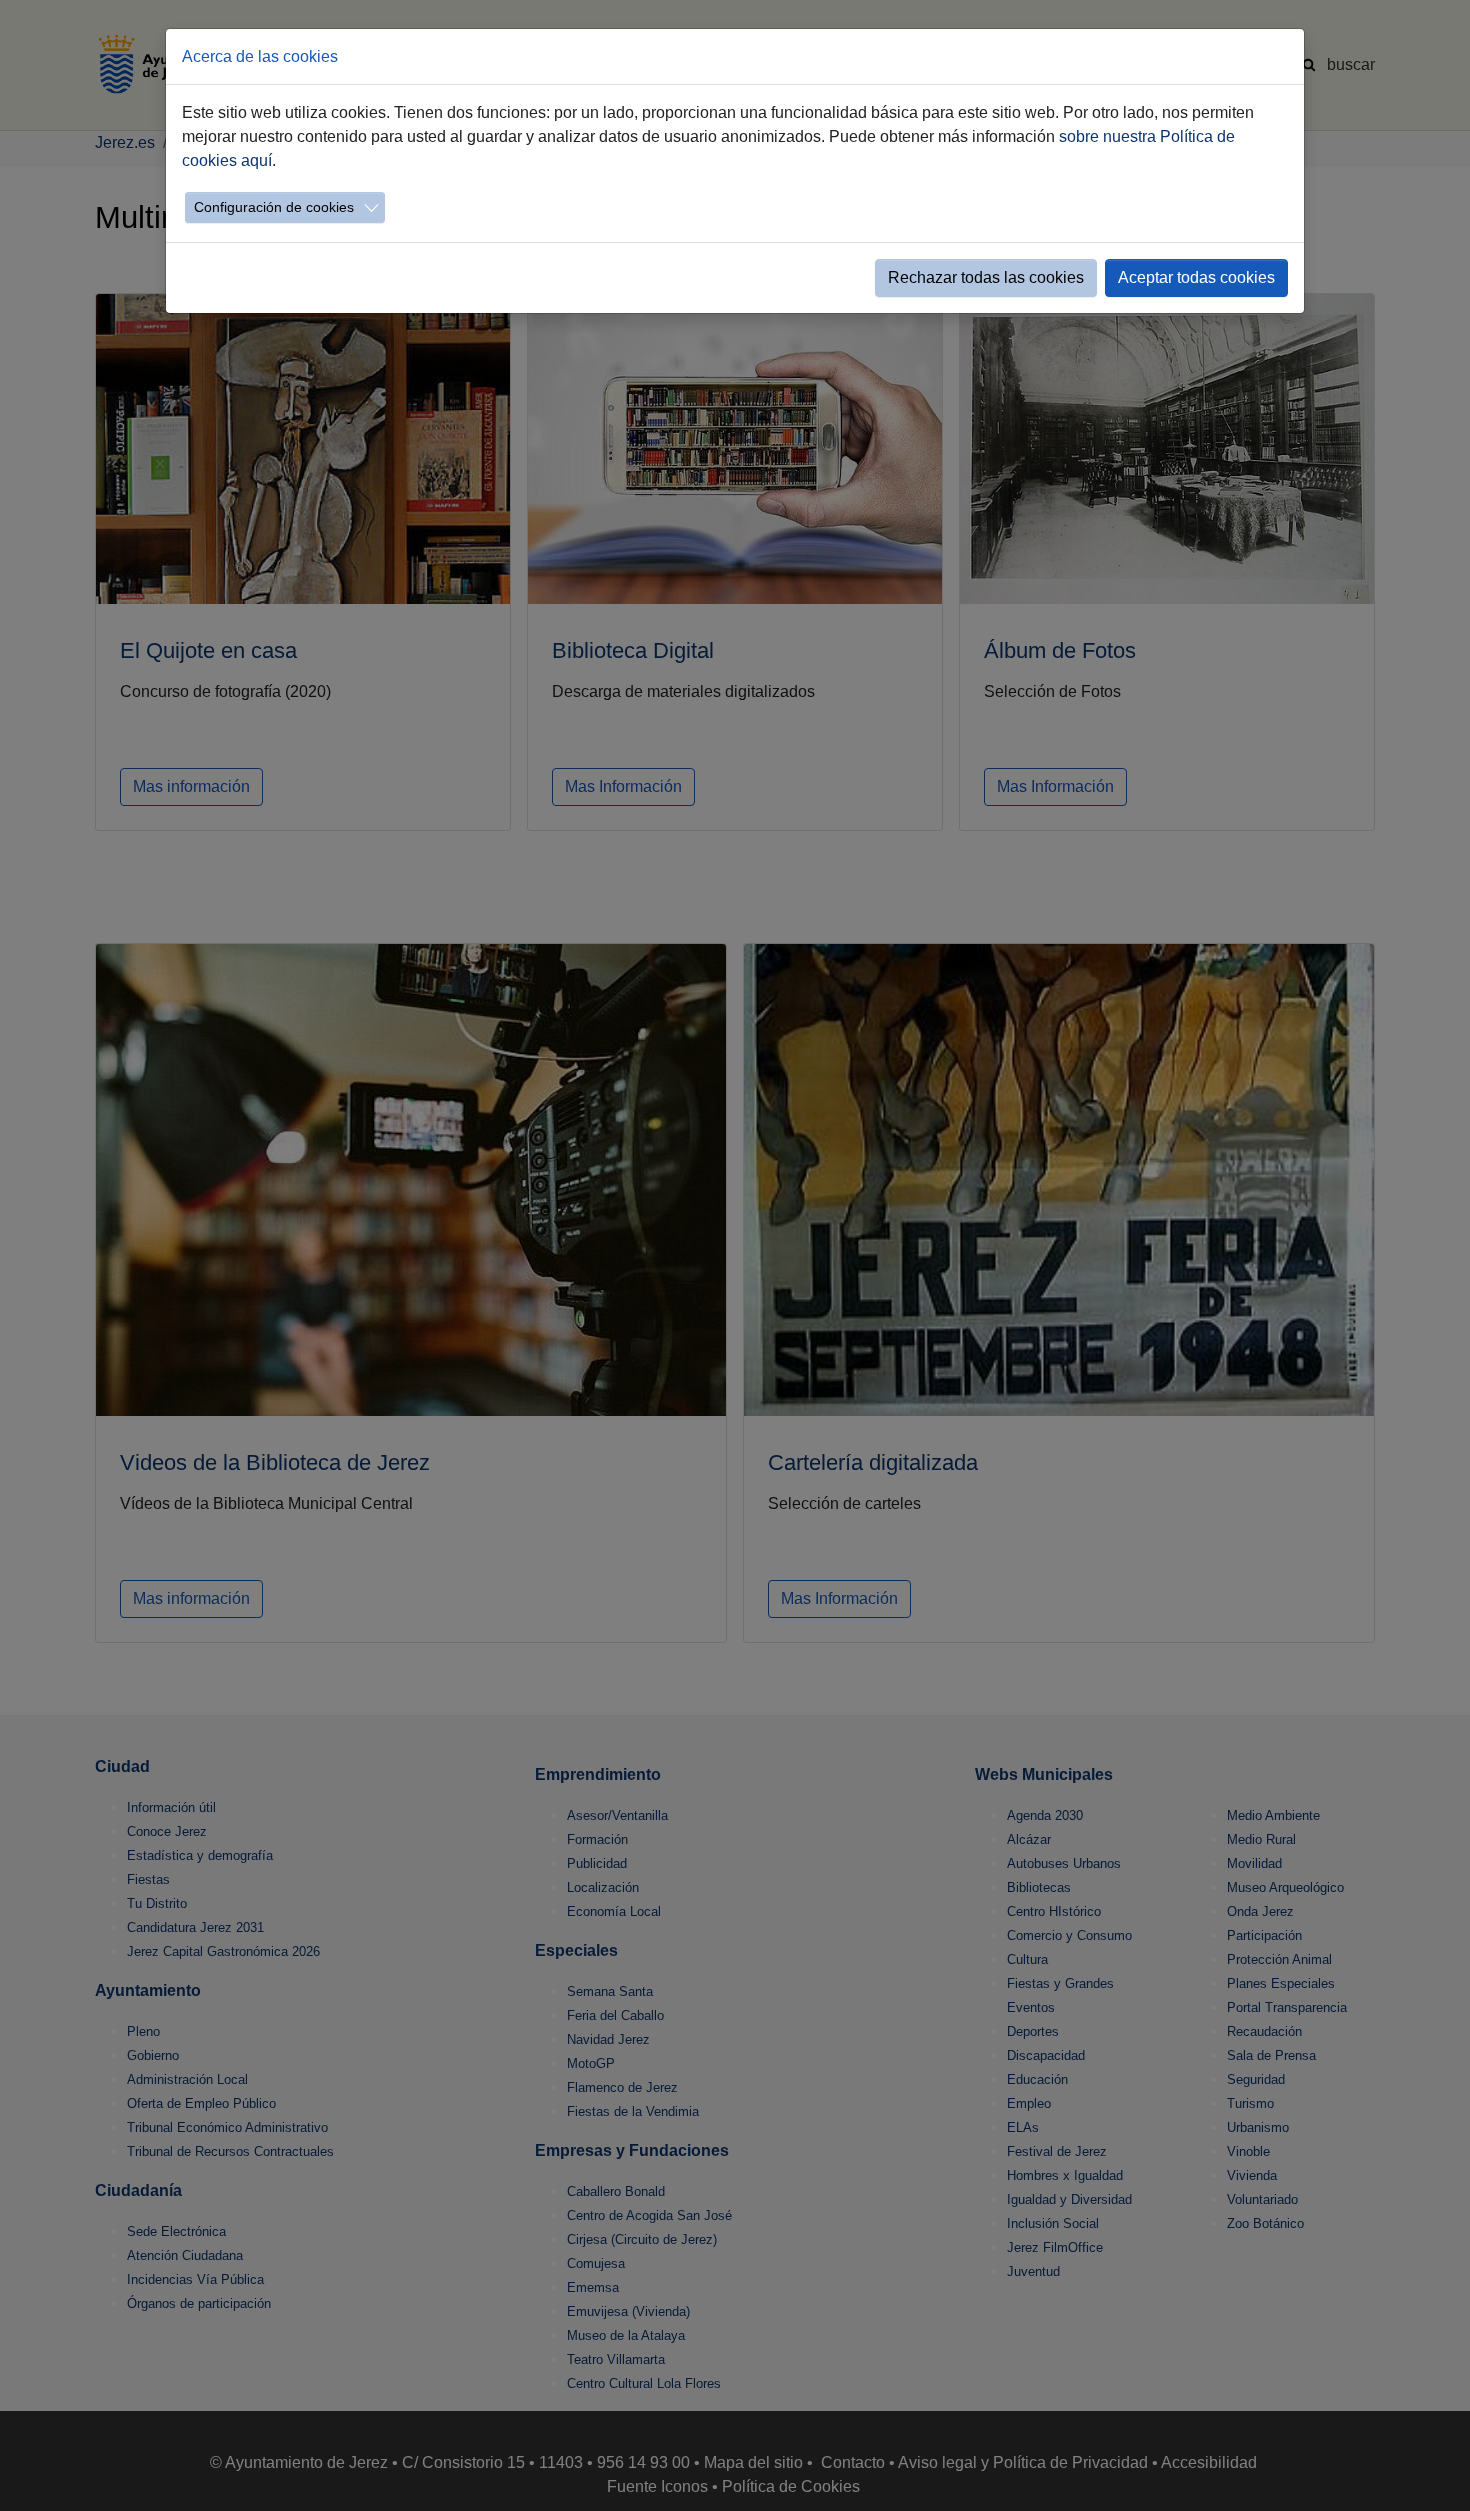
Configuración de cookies (274, 207)
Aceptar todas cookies (1196, 277)
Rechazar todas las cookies (986, 277)
